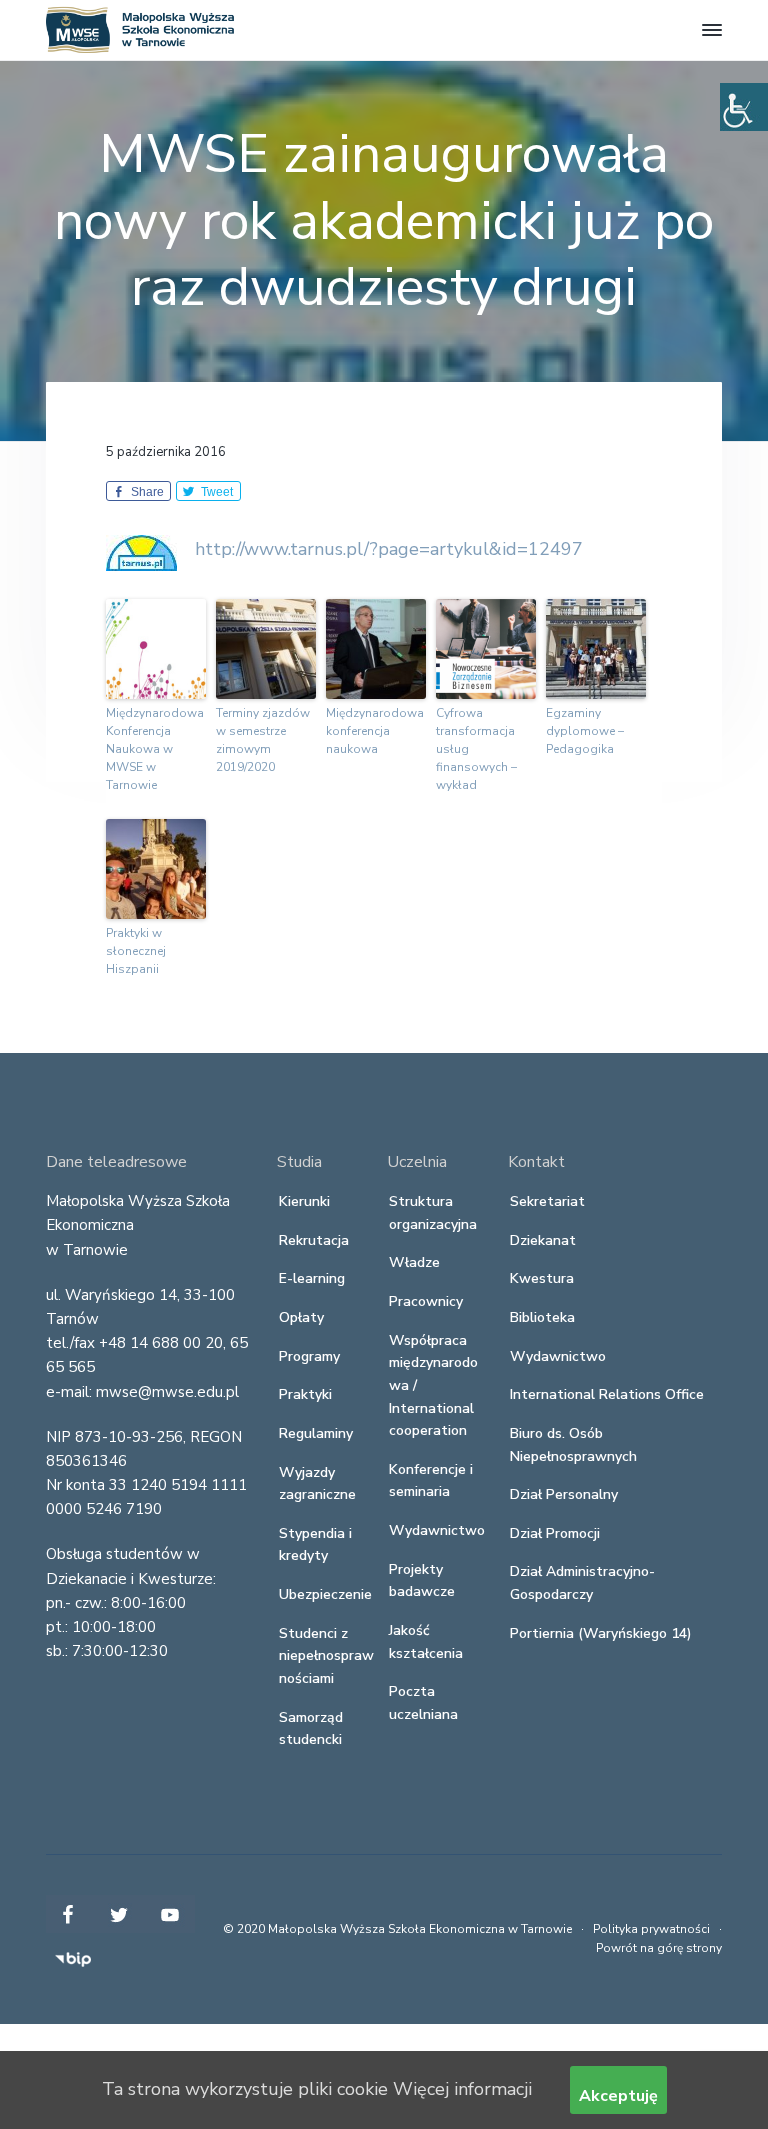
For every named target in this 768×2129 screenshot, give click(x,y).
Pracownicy (426, 1301)
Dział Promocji (555, 1533)
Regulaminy (316, 1433)
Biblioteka (542, 1317)
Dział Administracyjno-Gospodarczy (582, 1583)
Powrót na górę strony (659, 1948)
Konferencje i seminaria (431, 1481)
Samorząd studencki (311, 1729)
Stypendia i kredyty (315, 1545)
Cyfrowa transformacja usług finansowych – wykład (476, 749)
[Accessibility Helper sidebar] (744, 107)
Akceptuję (618, 2096)
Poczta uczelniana (423, 1703)
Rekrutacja (314, 1240)
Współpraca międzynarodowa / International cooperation (433, 1386)
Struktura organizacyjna (433, 1213)
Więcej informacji (462, 2089)
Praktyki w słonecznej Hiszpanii (136, 951)
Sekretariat (547, 1201)
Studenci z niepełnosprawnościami (326, 1656)
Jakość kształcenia (426, 1642)
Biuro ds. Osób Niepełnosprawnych (573, 1445)
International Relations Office (607, 1394)
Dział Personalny (564, 1494)
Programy (309, 1356)
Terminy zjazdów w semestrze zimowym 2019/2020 (263, 740)
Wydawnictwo (437, 1530)
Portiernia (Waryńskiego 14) (601, 1633)
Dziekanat (543, 1240)
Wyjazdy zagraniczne (317, 1484)
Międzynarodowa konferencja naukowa (375, 731)
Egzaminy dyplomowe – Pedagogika (585, 731)
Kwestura (542, 1278)
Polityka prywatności (651, 1929)
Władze (414, 1262)
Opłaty (301, 1317)
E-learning (312, 1278)
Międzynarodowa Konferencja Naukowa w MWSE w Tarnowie (155, 749)
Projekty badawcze (422, 1581)
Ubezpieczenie (325, 1594)
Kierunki (304, 1201)
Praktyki (305, 1394)
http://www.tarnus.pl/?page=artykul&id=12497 (389, 549)
